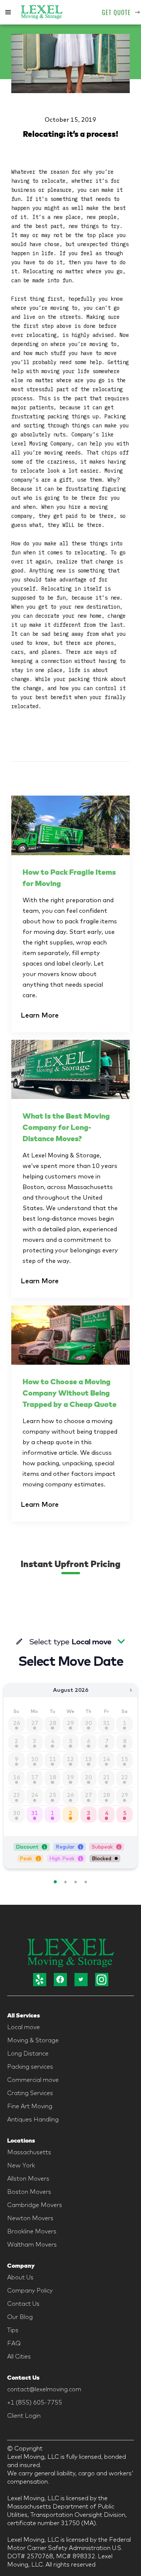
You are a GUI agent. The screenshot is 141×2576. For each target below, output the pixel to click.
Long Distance (28, 2053)
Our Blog (20, 2317)
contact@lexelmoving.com (44, 2389)
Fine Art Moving (30, 2106)
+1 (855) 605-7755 (35, 2402)
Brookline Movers (32, 2231)
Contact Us (23, 2304)
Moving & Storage (33, 2040)
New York (21, 2165)
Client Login (24, 2415)
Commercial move (33, 2080)
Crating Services (30, 2093)
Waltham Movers (32, 2244)
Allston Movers (28, 2178)
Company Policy (30, 2290)
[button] (8, 12)
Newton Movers (30, 2218)
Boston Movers (29, 2192)
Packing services (30, 2066)
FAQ (14, 2343)
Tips (13, 2330)
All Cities (19, 2356)
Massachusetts (29, 2152)
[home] (42, 12)
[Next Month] (131, 1690)
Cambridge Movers (35, 2205)
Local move (23, 2027)
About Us (20, 2277)
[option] (35, 1815)
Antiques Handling (33, 2119)
